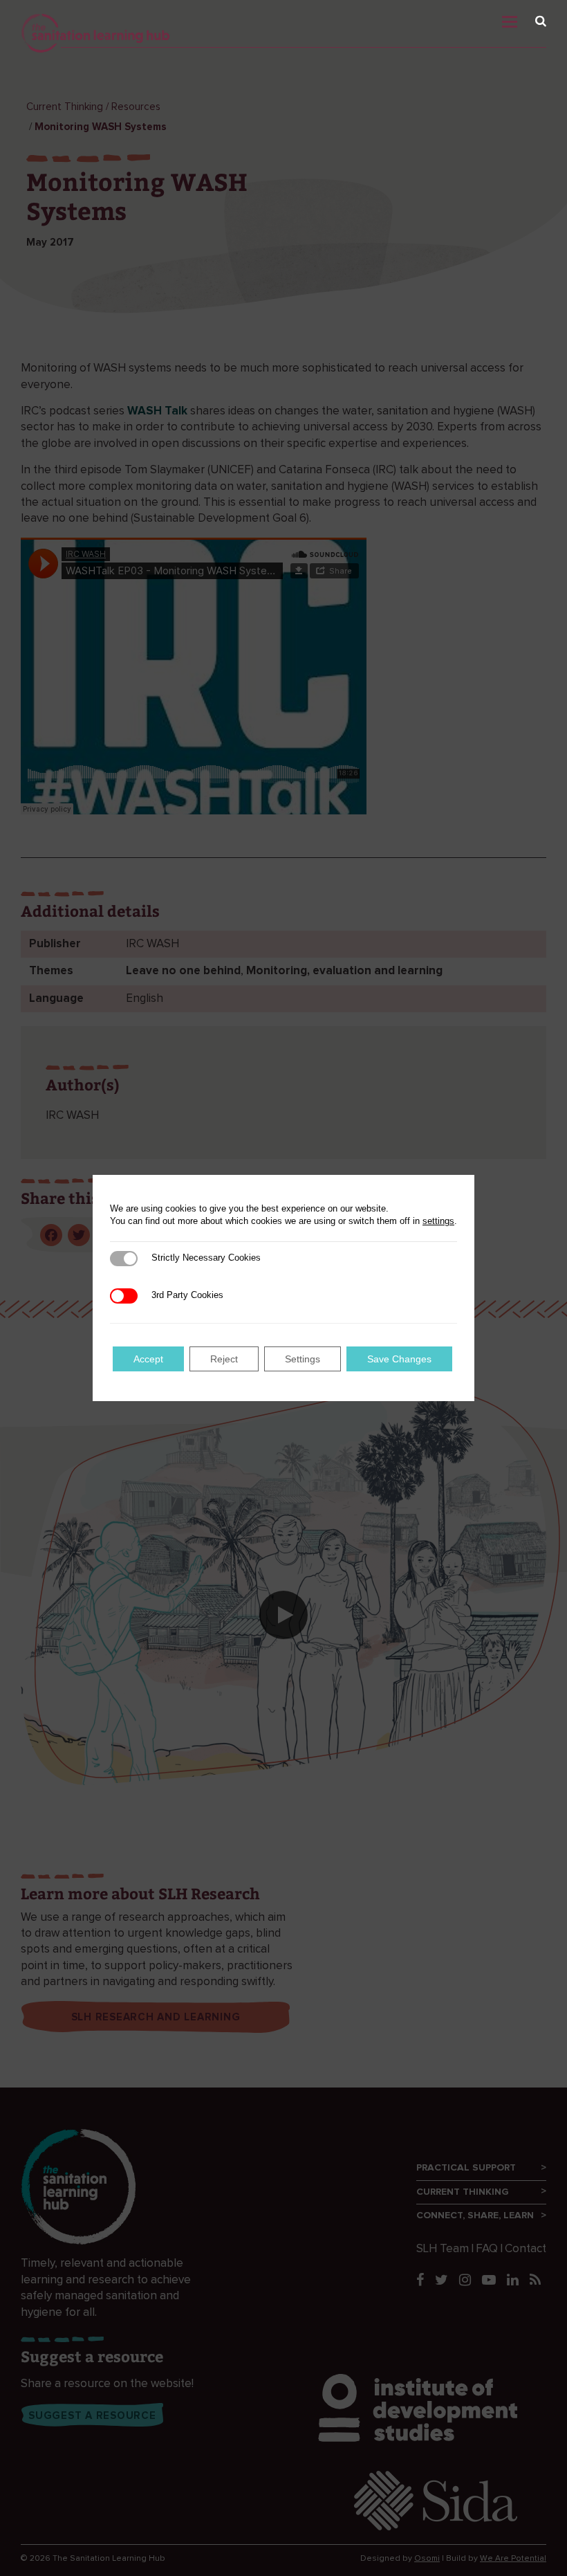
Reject (224, 1359)
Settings (303, 1359)
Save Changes (399, 1359)
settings (438, 1221)
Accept (148, 1359)
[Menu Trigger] (525, 18)
